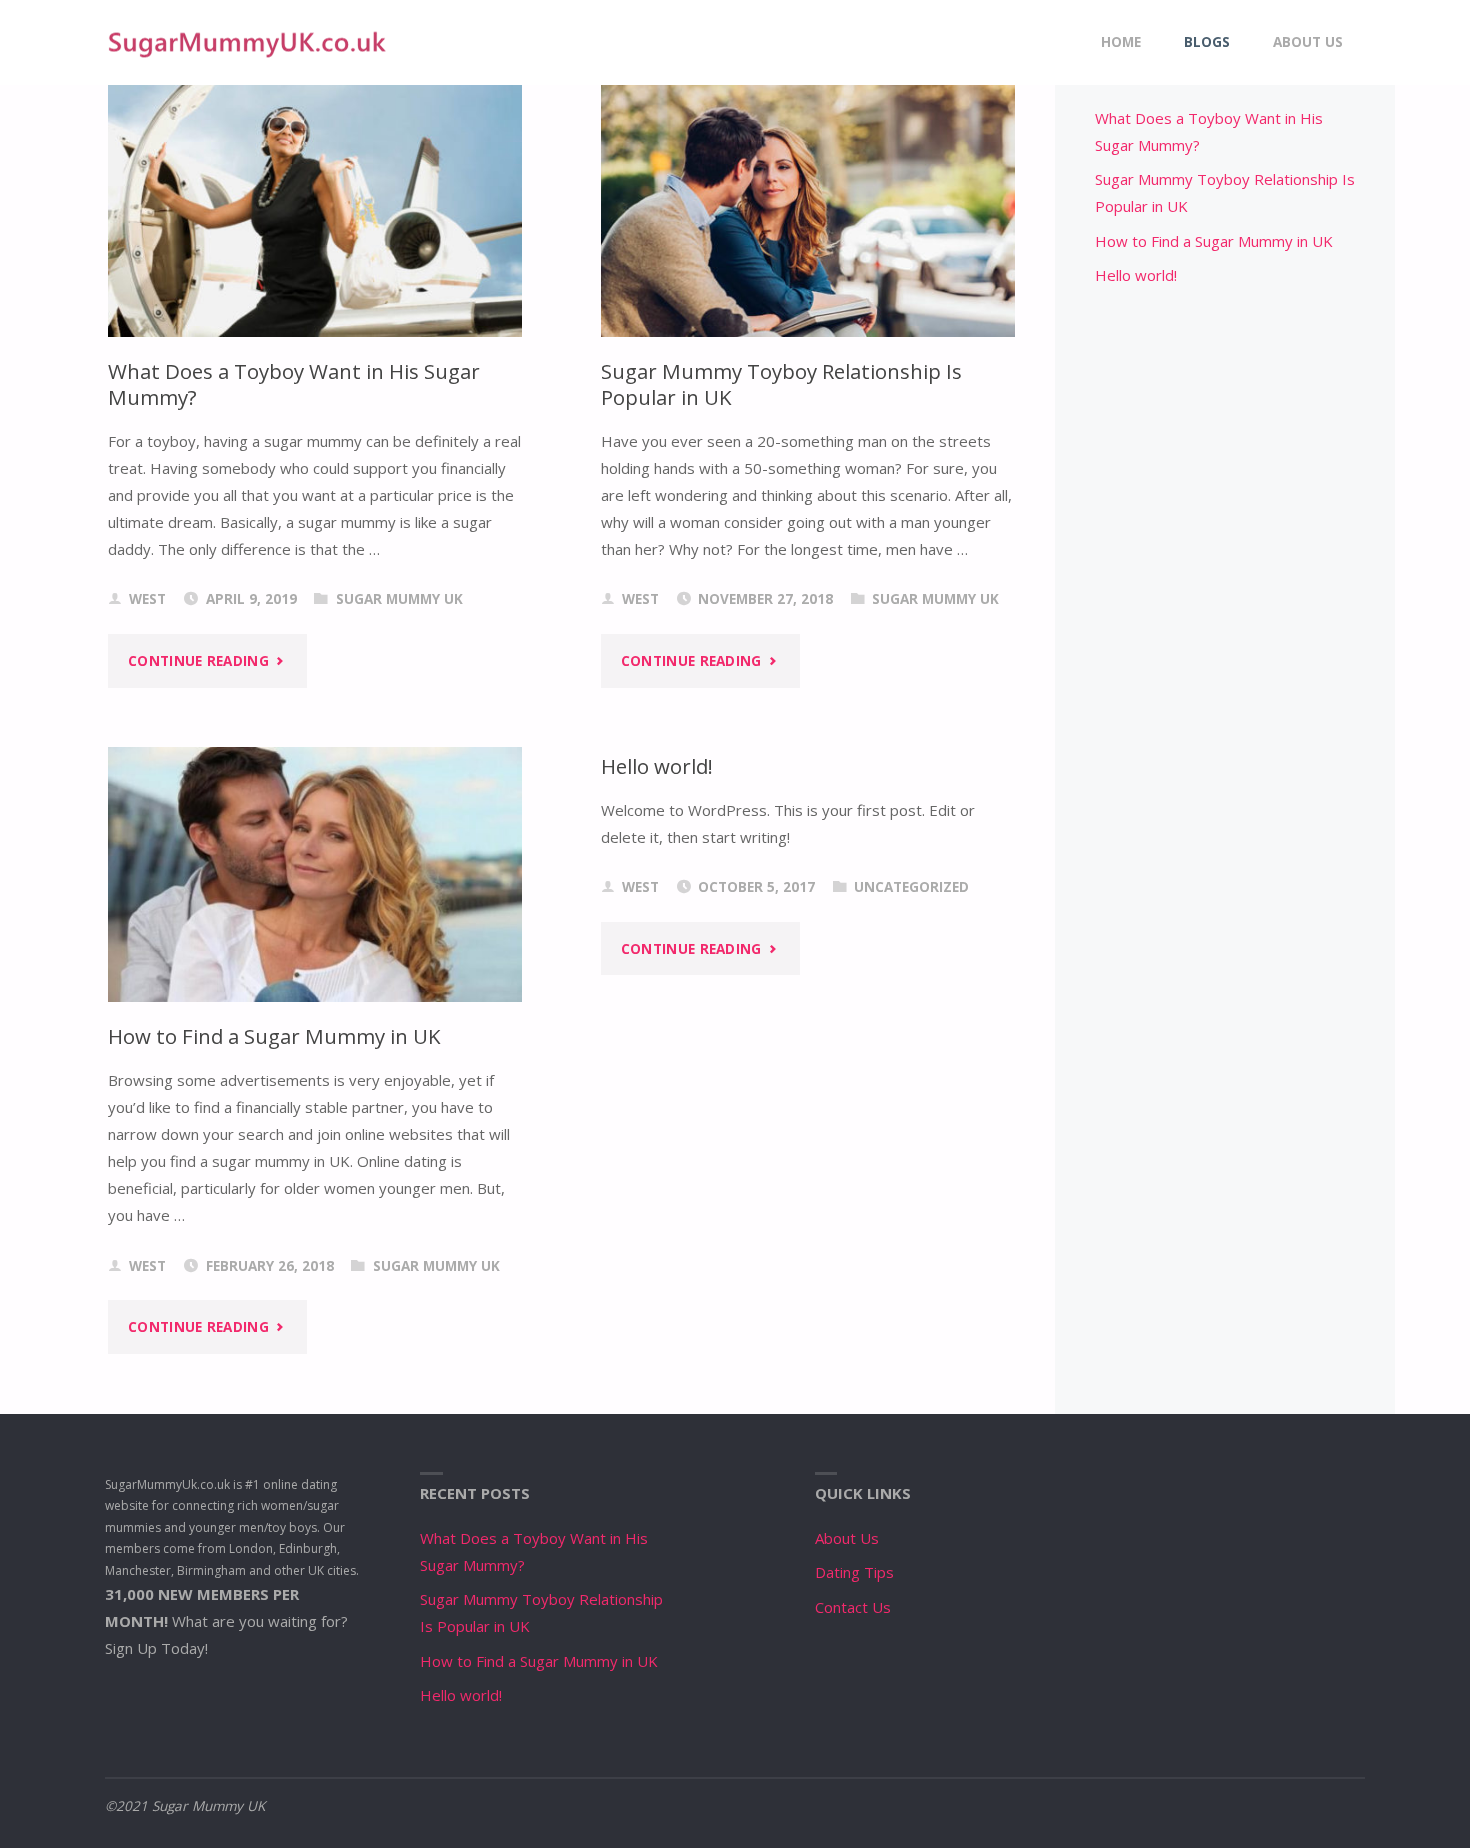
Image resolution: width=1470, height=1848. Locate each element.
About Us (847, 1538)
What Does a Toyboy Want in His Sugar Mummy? (294, 384)
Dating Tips (854, 1572)
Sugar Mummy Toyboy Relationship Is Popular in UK (781, 384)
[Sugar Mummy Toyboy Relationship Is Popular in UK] (808, 199)
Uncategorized (911, 887)
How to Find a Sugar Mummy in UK (274, 1036)
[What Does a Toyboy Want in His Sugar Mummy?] (315, 199)
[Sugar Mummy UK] (247, 42)
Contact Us (853, 1607)
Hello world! (657, 766)
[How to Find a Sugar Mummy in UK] (315, 874)
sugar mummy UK (399, 599)
